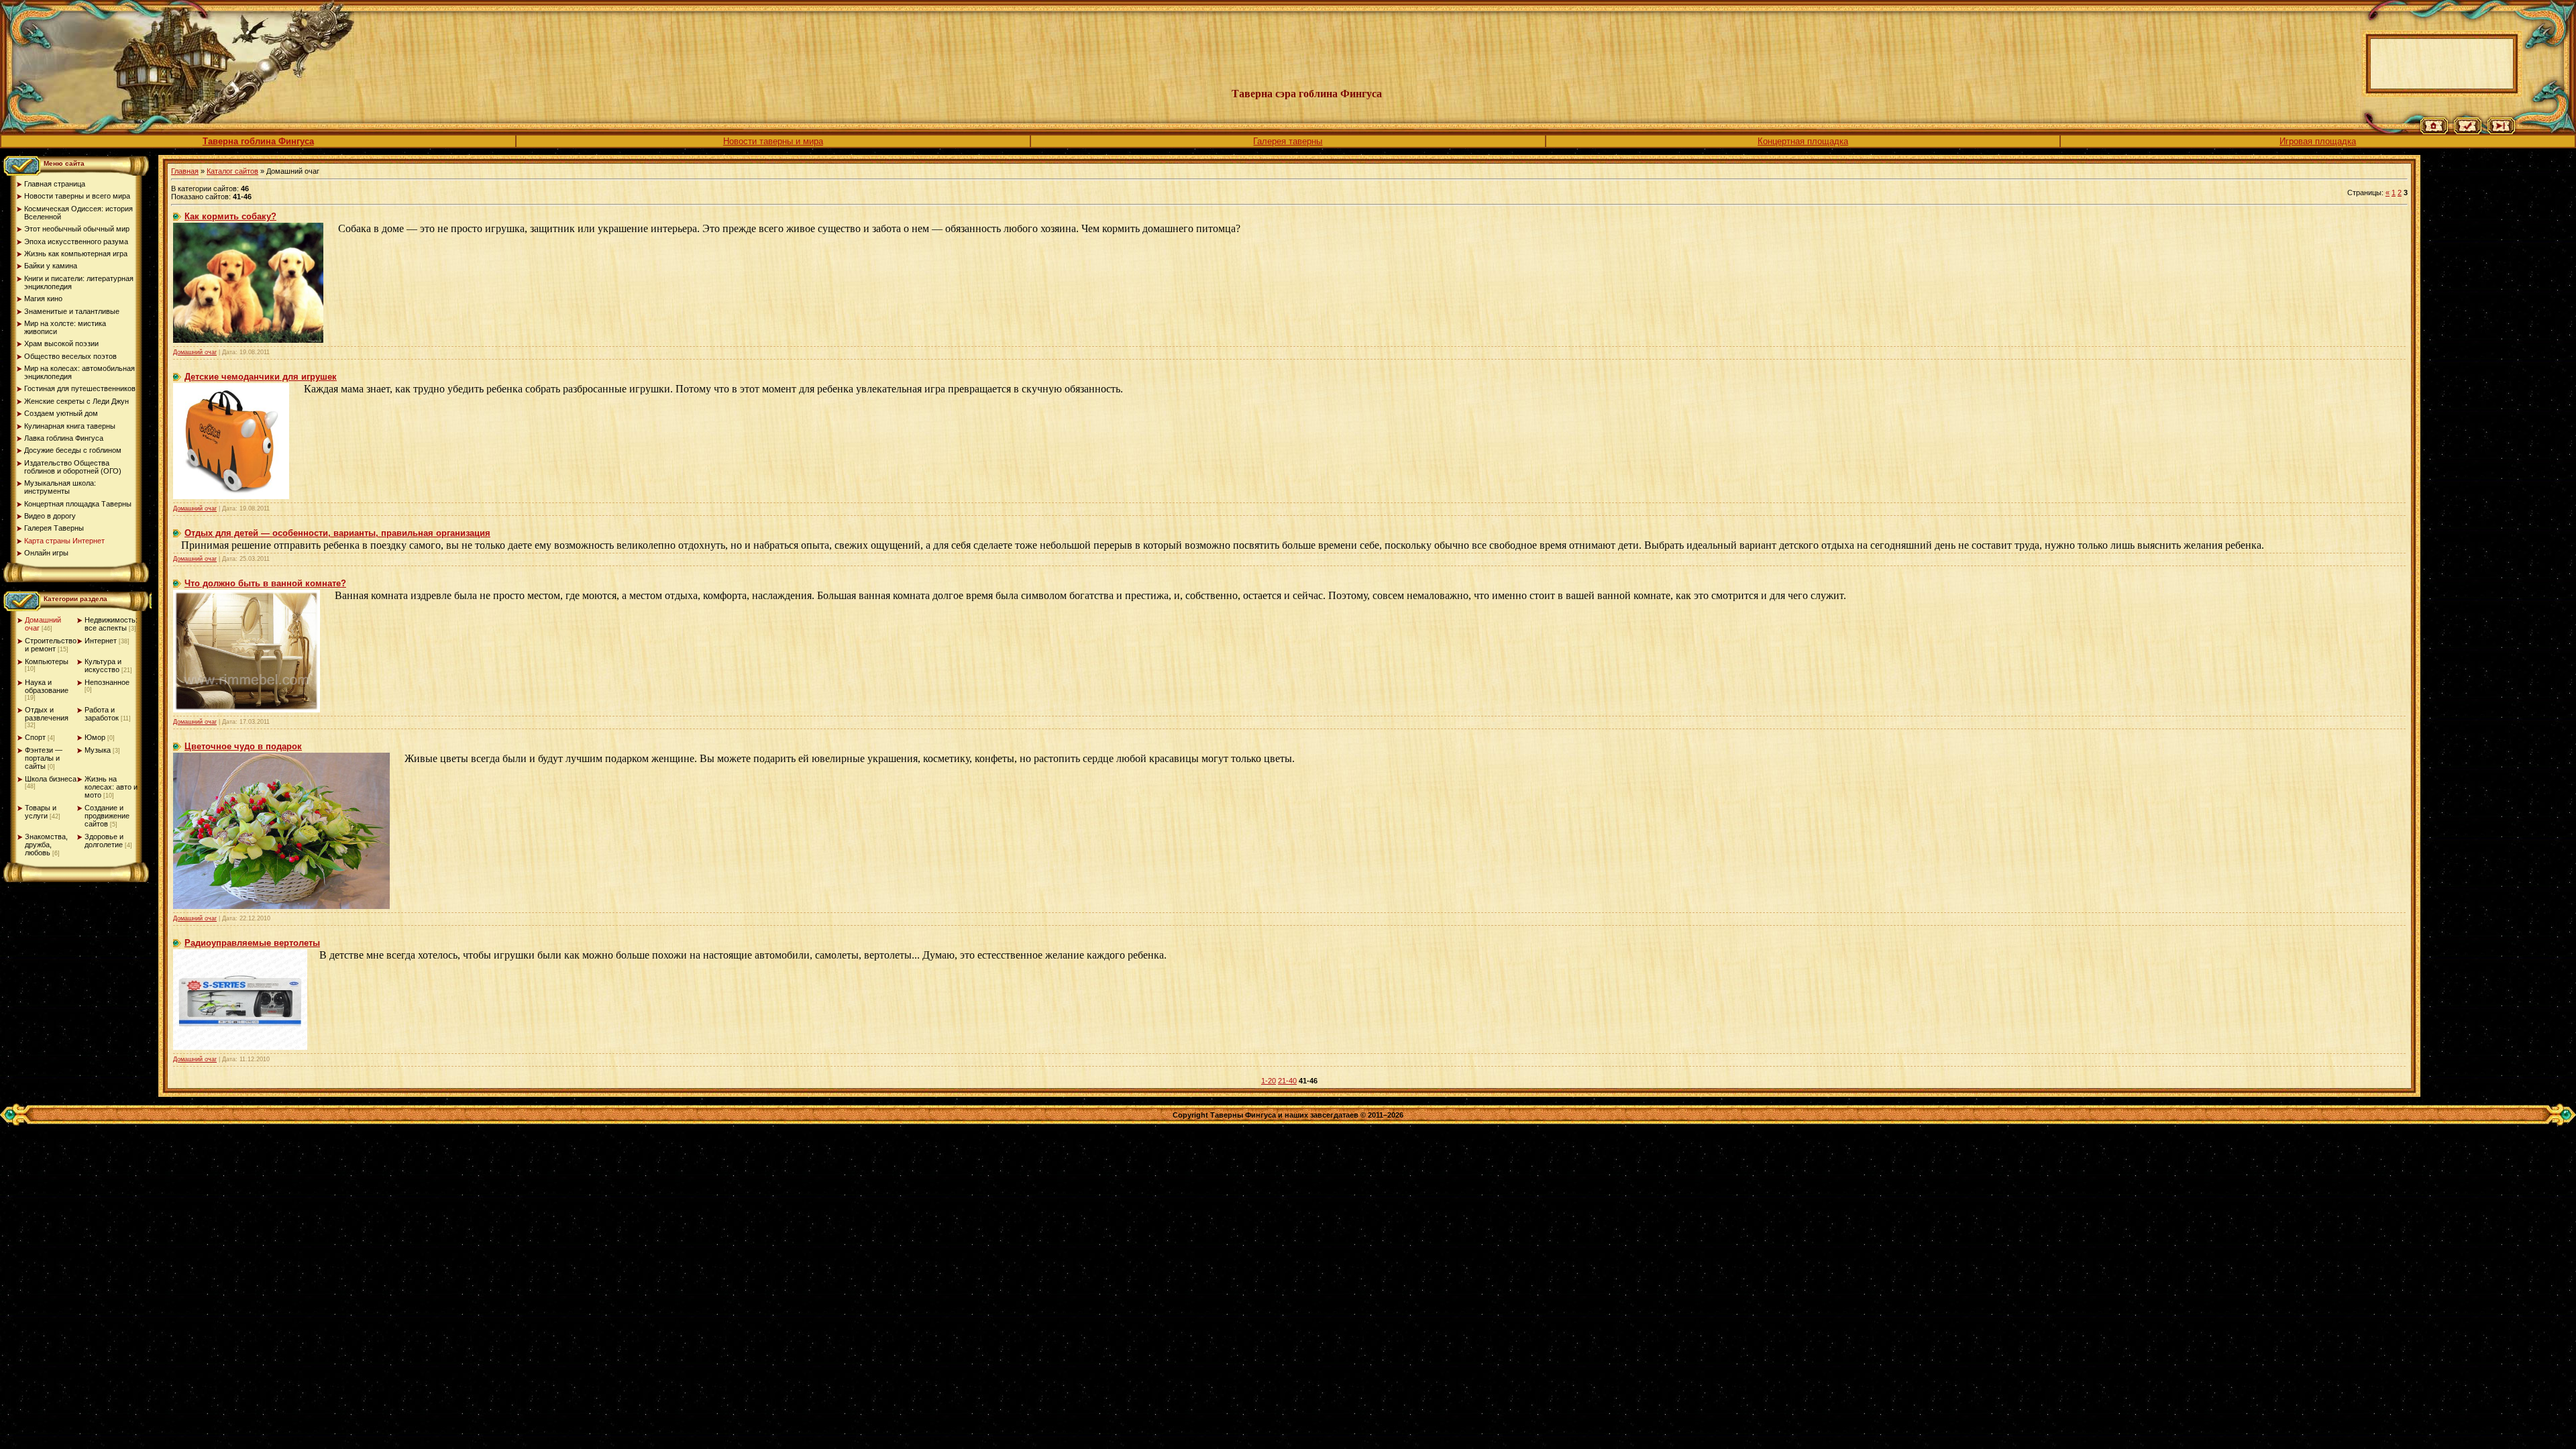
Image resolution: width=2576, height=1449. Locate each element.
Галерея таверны (1288, 141)
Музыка (98, 750)
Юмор (95, 737)
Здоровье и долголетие (104, 841)
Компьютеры (47, 661)
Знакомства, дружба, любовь (46, 845)
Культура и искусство (103, 665)
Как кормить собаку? (230, 216)
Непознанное (107, 682)
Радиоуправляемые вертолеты (252, 943)
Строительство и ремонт (51, 645)
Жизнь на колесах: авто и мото (111, 787)
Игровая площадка (2318, 141)
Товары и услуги (41, 812)
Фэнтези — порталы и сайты (44, 758)
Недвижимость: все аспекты (111, 624)
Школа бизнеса (51, 779)
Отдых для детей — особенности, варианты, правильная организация (337, 533)
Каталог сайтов (232, 171)
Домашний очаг (195, 352)
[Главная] (2434, 131)
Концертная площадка (1803, 141)
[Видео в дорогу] (2501, 131)
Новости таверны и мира (773, 141)
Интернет (101, 641)
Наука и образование (47, 686)
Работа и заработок (102, 714)
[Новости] (2468, 131)
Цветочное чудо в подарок (243, 746)
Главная (185, 171)
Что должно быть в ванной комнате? (265, 583)
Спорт (35, 737)
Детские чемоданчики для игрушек (261, 377)
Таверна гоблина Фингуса (258, 141)
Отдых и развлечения (47, 714)
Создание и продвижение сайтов (107, 816)
